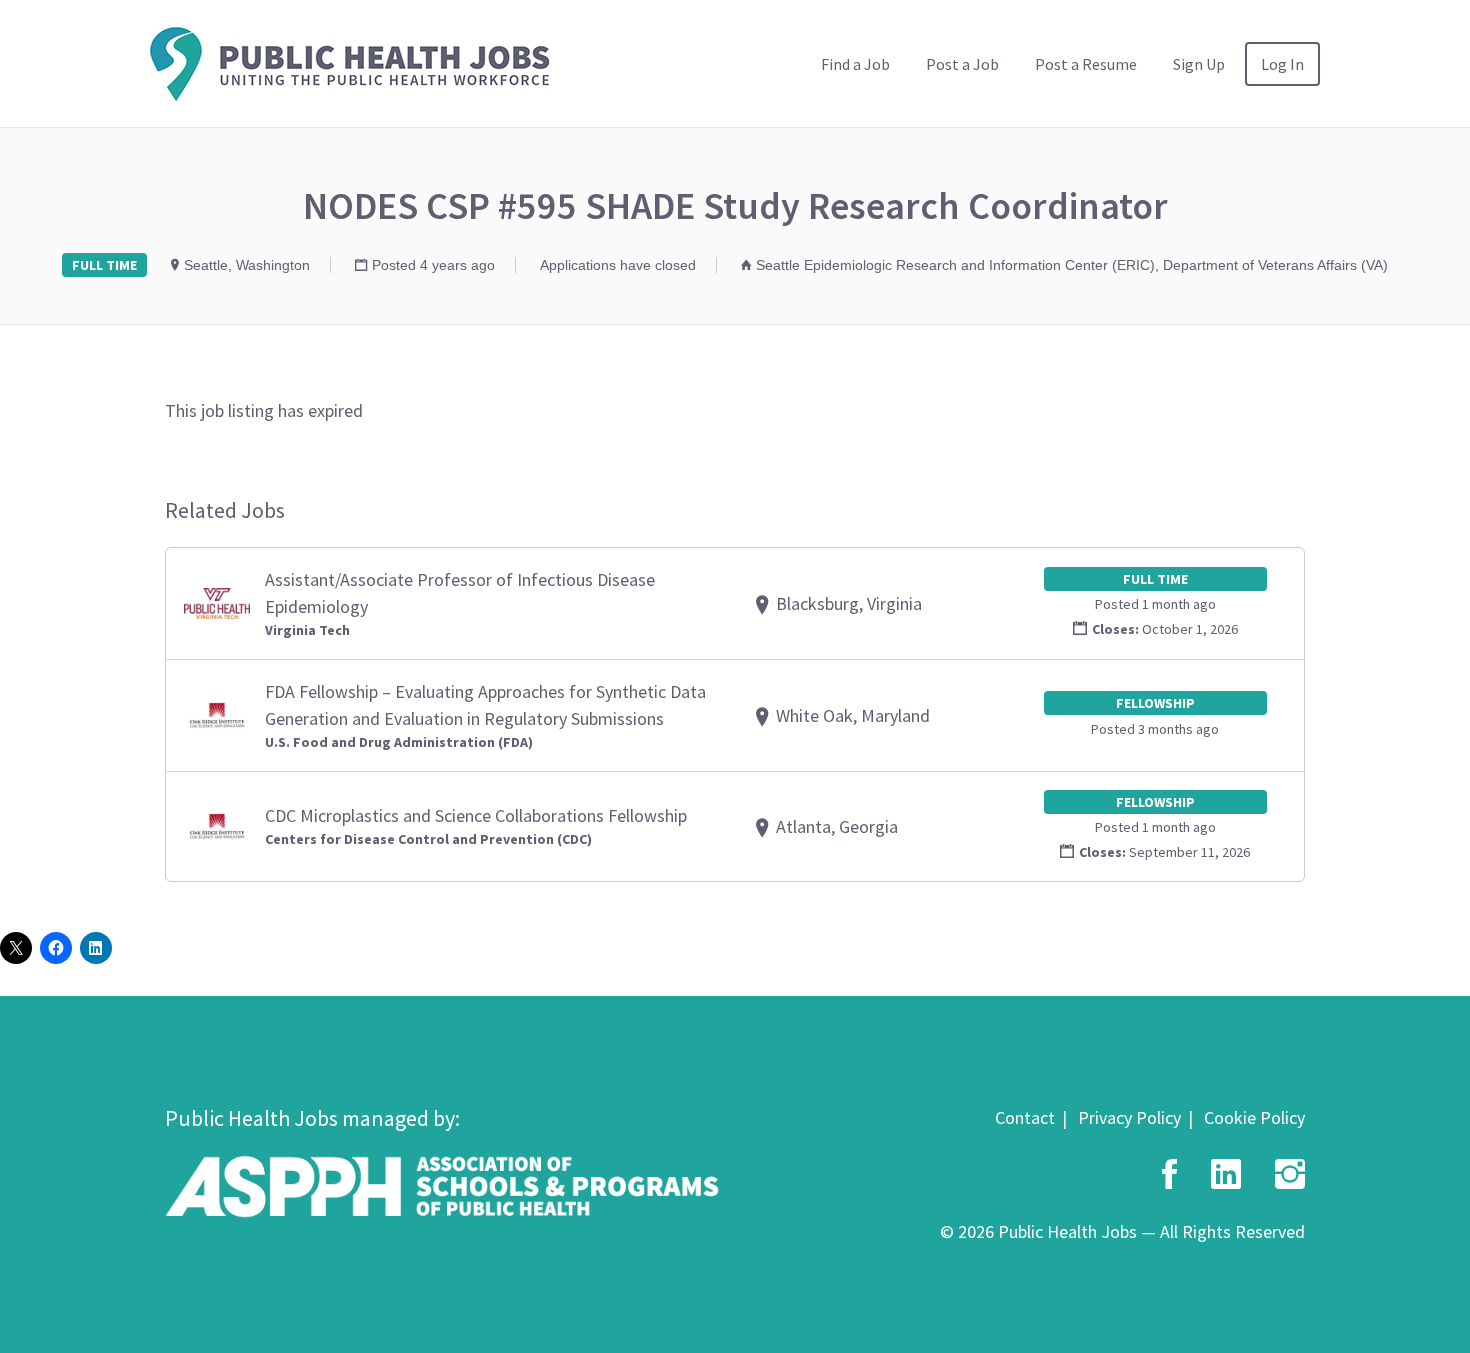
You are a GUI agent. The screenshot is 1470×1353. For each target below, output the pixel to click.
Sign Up (1199, 64)
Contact (1025, 1117)
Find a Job (855, 64)
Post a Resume (1086, 64)
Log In (1282, 64)
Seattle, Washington (247, 265)
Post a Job (962, 64)
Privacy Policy (1129, 1117)
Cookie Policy (1254, 1117)
